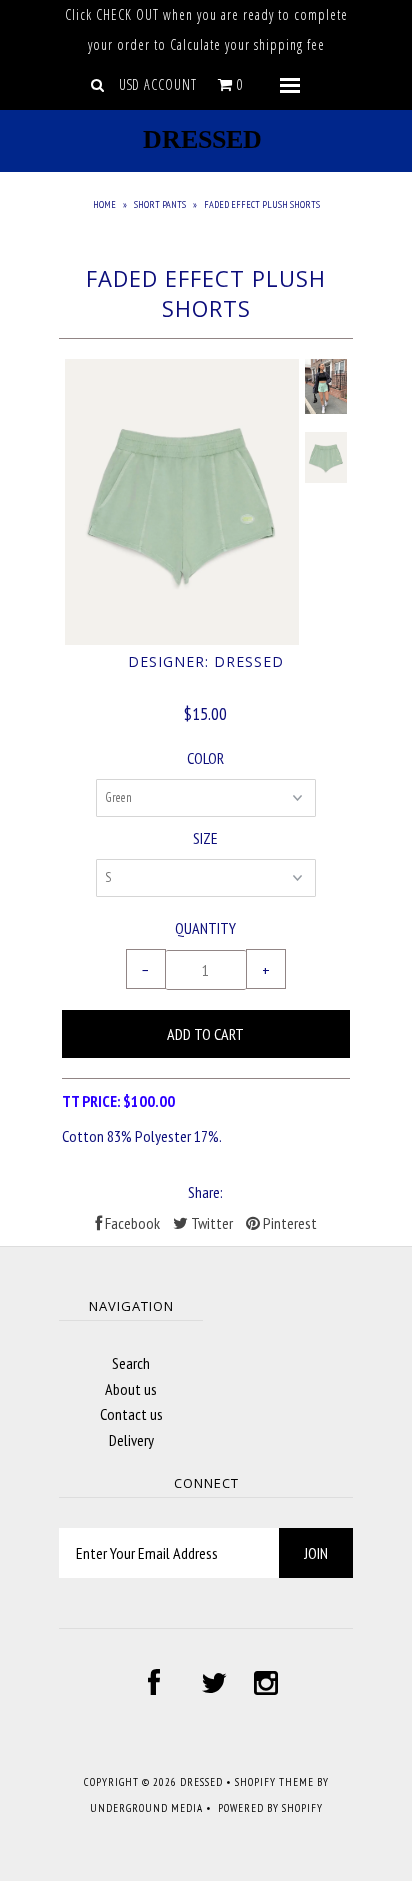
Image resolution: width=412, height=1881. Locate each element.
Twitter (210, 1223)
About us (131, 1389)
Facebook (131, 1223)
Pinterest (288, 1223)
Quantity (205, 928)
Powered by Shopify (270, 1808)
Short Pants (160, 204)
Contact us (131, 1414)
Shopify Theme (274, 1782)
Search (131, 1363)
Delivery (131, 1440)
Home (104, 204)
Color (205, 758)
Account (170, 84)
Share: (205, 1192)
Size (205, 838)
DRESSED (202, 139)
